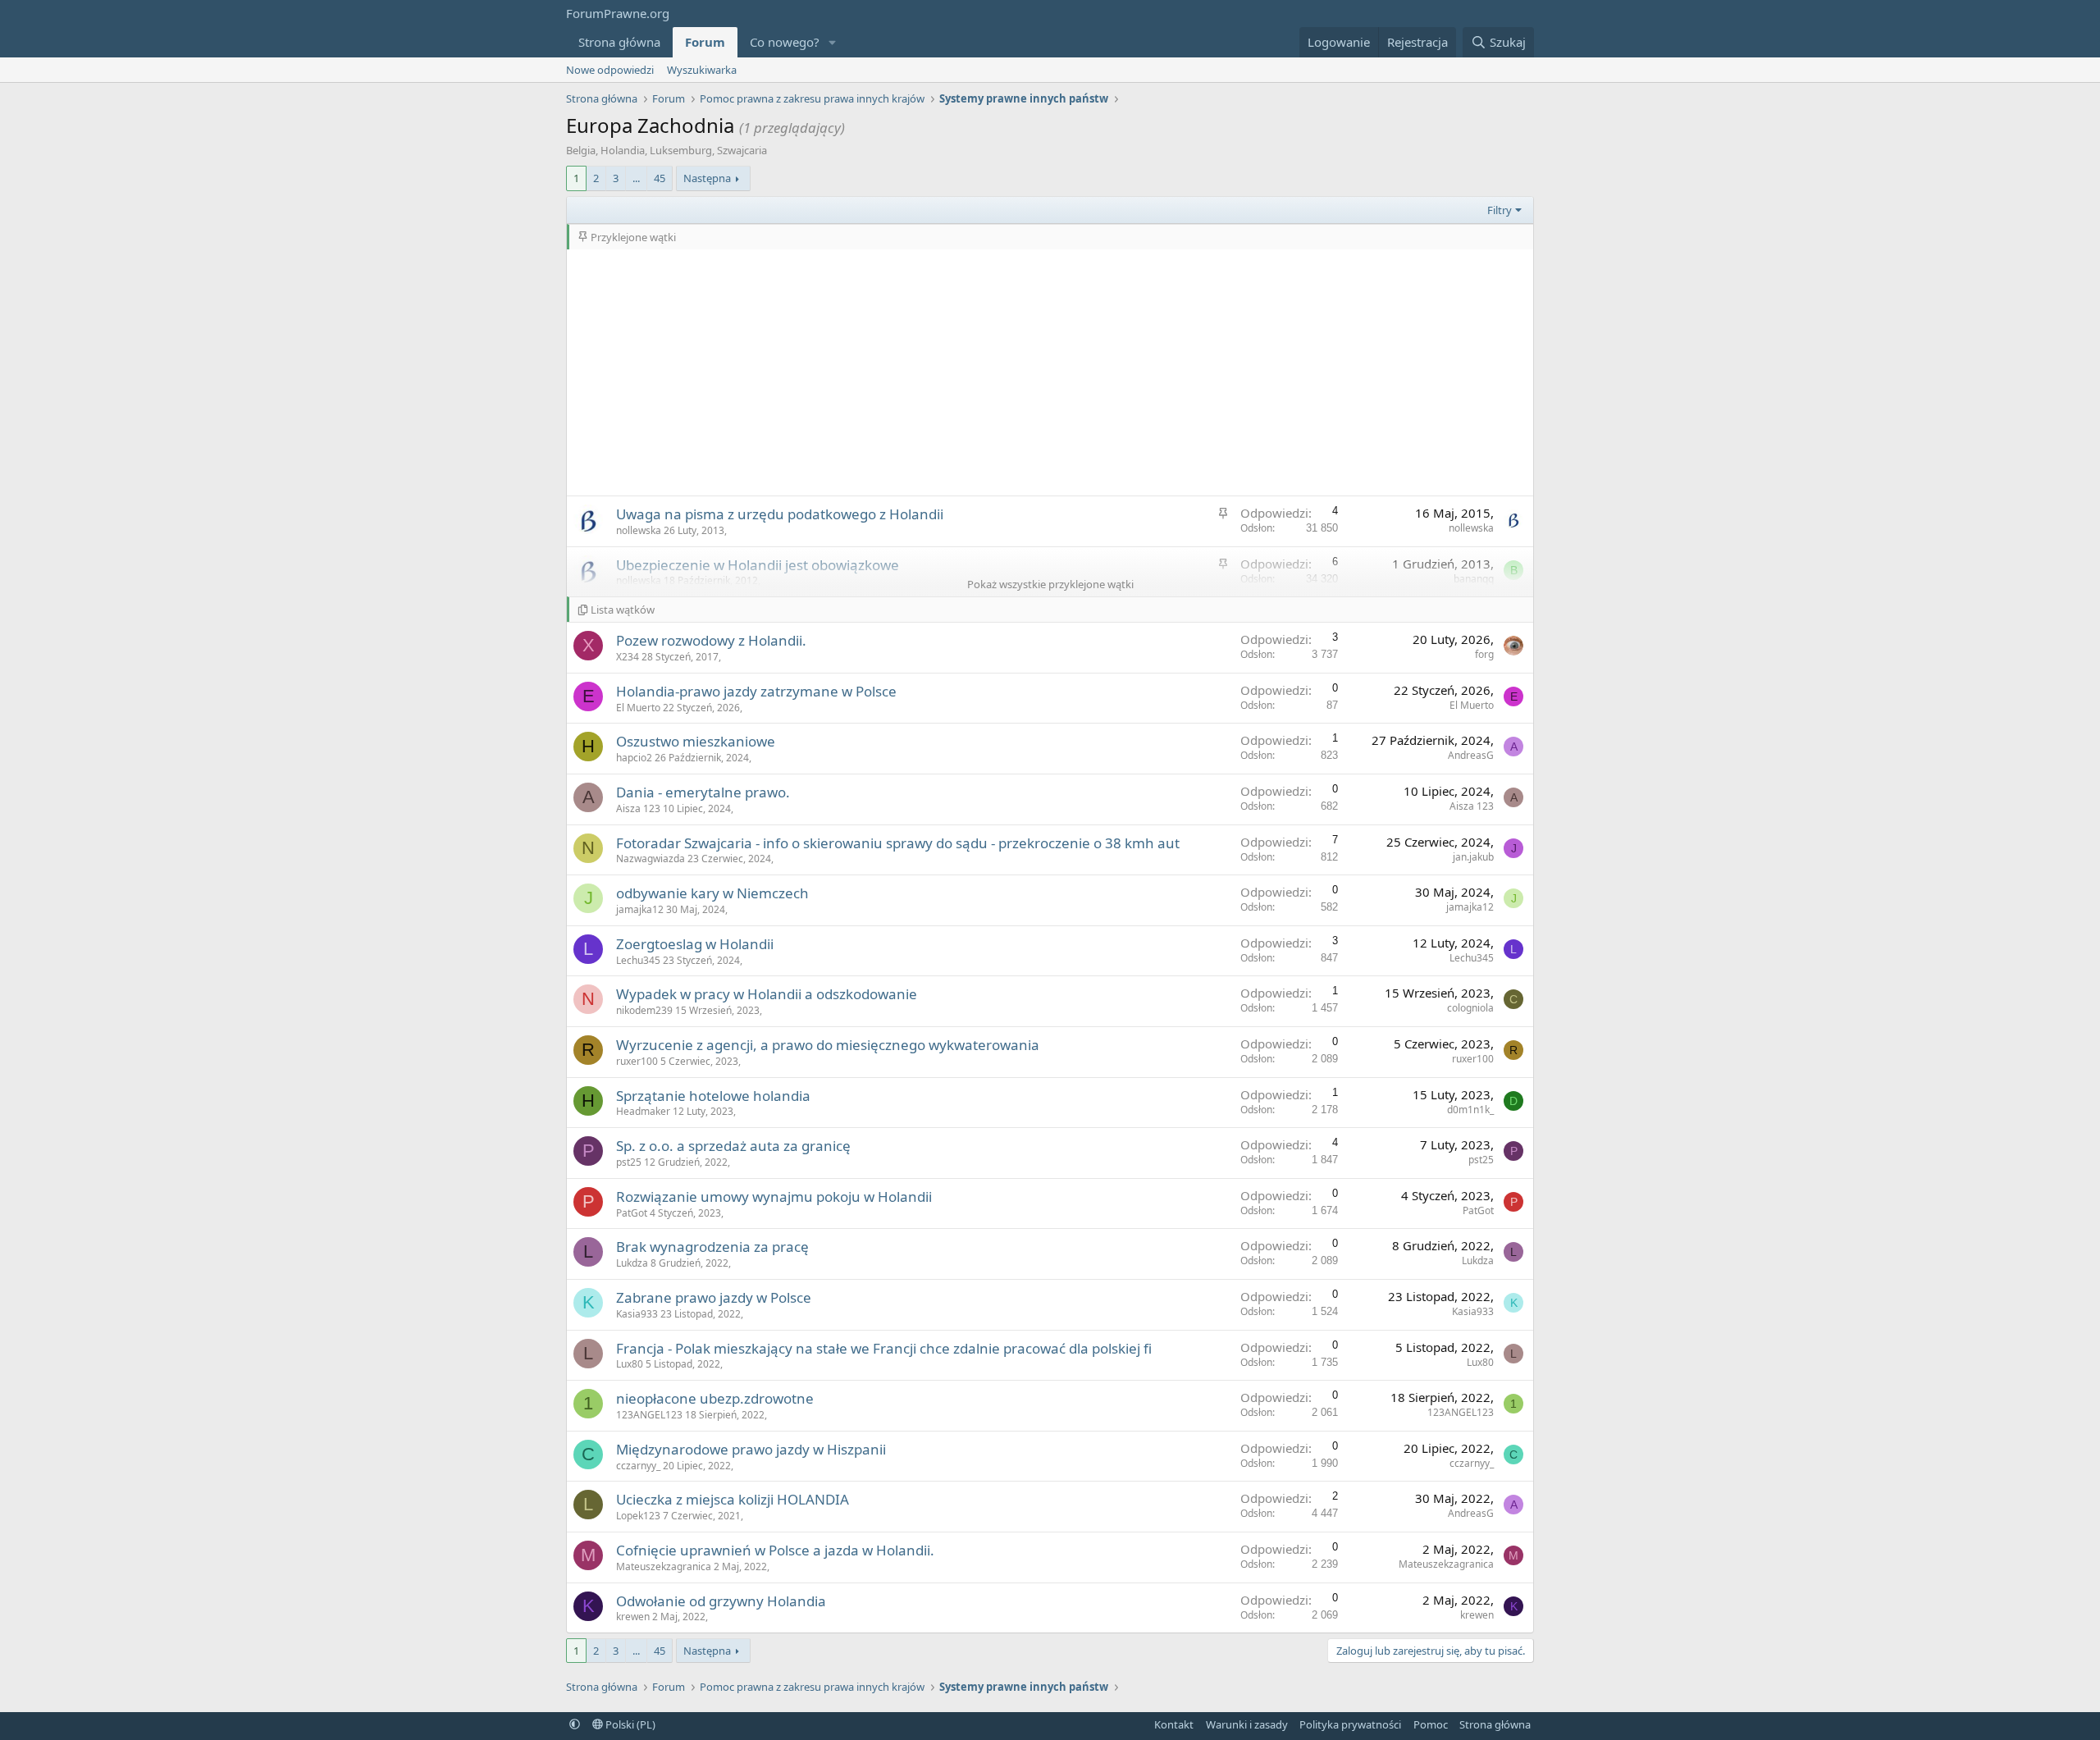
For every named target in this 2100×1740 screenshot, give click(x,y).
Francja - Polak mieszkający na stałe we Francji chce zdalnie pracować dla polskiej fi (884, 1348)
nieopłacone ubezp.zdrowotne (715, 1398)
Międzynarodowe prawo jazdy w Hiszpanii (751, 1449)
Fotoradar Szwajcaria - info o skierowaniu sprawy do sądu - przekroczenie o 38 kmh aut (898, 843)
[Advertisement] (1050, 372)
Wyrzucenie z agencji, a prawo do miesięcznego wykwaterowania (828, 1045)
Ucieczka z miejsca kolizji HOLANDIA (733, 1499)
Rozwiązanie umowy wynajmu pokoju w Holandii (774, 1197)
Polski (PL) (629, 1724)
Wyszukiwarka (702, 70)
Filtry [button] (1500, 210)
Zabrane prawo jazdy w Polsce (714, 1297)
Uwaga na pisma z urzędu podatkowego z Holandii (780, 514)
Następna (707, 178)
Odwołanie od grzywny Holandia (721, 1601)
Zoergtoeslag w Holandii (695, 944)
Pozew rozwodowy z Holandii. (711, 640)
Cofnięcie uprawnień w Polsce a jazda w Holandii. (775, 1550)
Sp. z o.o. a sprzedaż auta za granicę (733, 1146)
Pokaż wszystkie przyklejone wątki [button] (1050, 584)
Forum (705, 42)
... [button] (636, 178)
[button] (833, 42)
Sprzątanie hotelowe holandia (713, 1096)
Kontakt (1174, 1724)
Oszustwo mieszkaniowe (696, 741)
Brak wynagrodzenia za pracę (712, 1247)
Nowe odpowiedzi (610, 70)
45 (660, 178)
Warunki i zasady (1247, 1724)
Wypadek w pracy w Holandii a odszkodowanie (767, 994)
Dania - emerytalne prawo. (703, 792)
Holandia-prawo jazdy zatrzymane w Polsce (756, 691)
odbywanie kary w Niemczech (712, 893)
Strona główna (619, 42)
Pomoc (1431, 1724)
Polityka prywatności (1350, 1724)
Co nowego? (785, 42)
